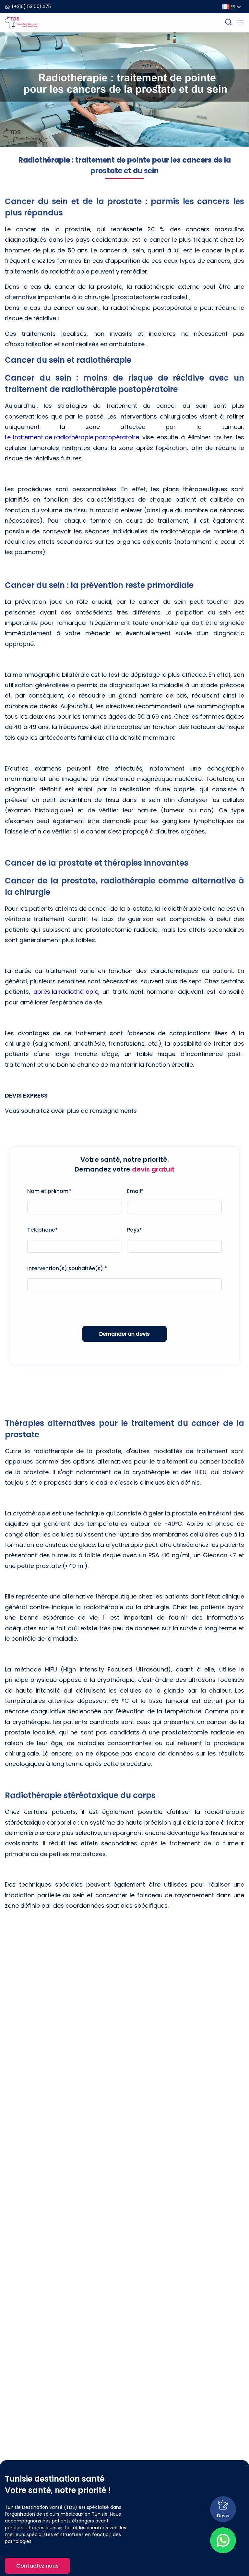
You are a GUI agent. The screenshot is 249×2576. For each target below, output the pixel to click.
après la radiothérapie (66, 992)
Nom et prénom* (49, 1191)
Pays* (135, 1230)
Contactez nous (37, 2566)
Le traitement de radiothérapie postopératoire (72, 437)
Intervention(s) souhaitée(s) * (67, 1268)
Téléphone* (42, 1230)
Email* (135, 1191)
